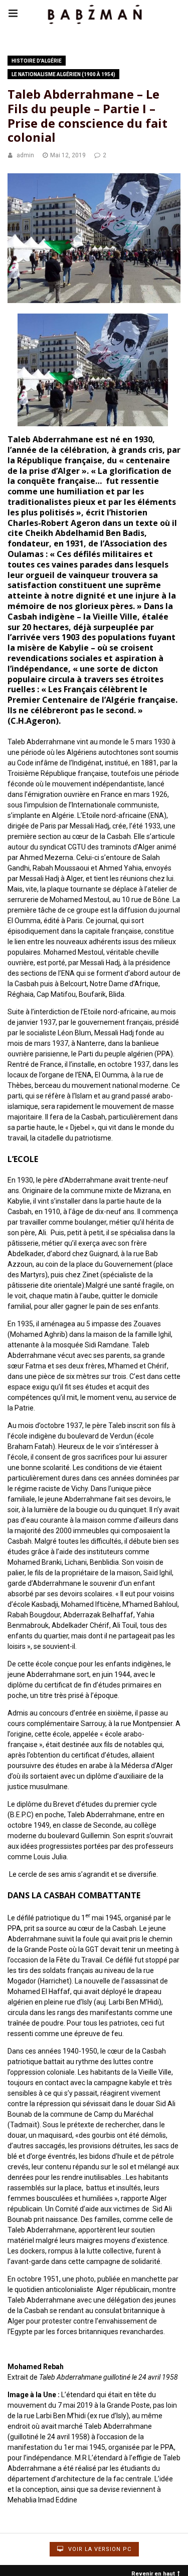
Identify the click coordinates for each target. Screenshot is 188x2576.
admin (25, 155)
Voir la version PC (99, 2549)
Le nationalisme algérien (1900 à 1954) (63, 74)
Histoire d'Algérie (37, 61)
